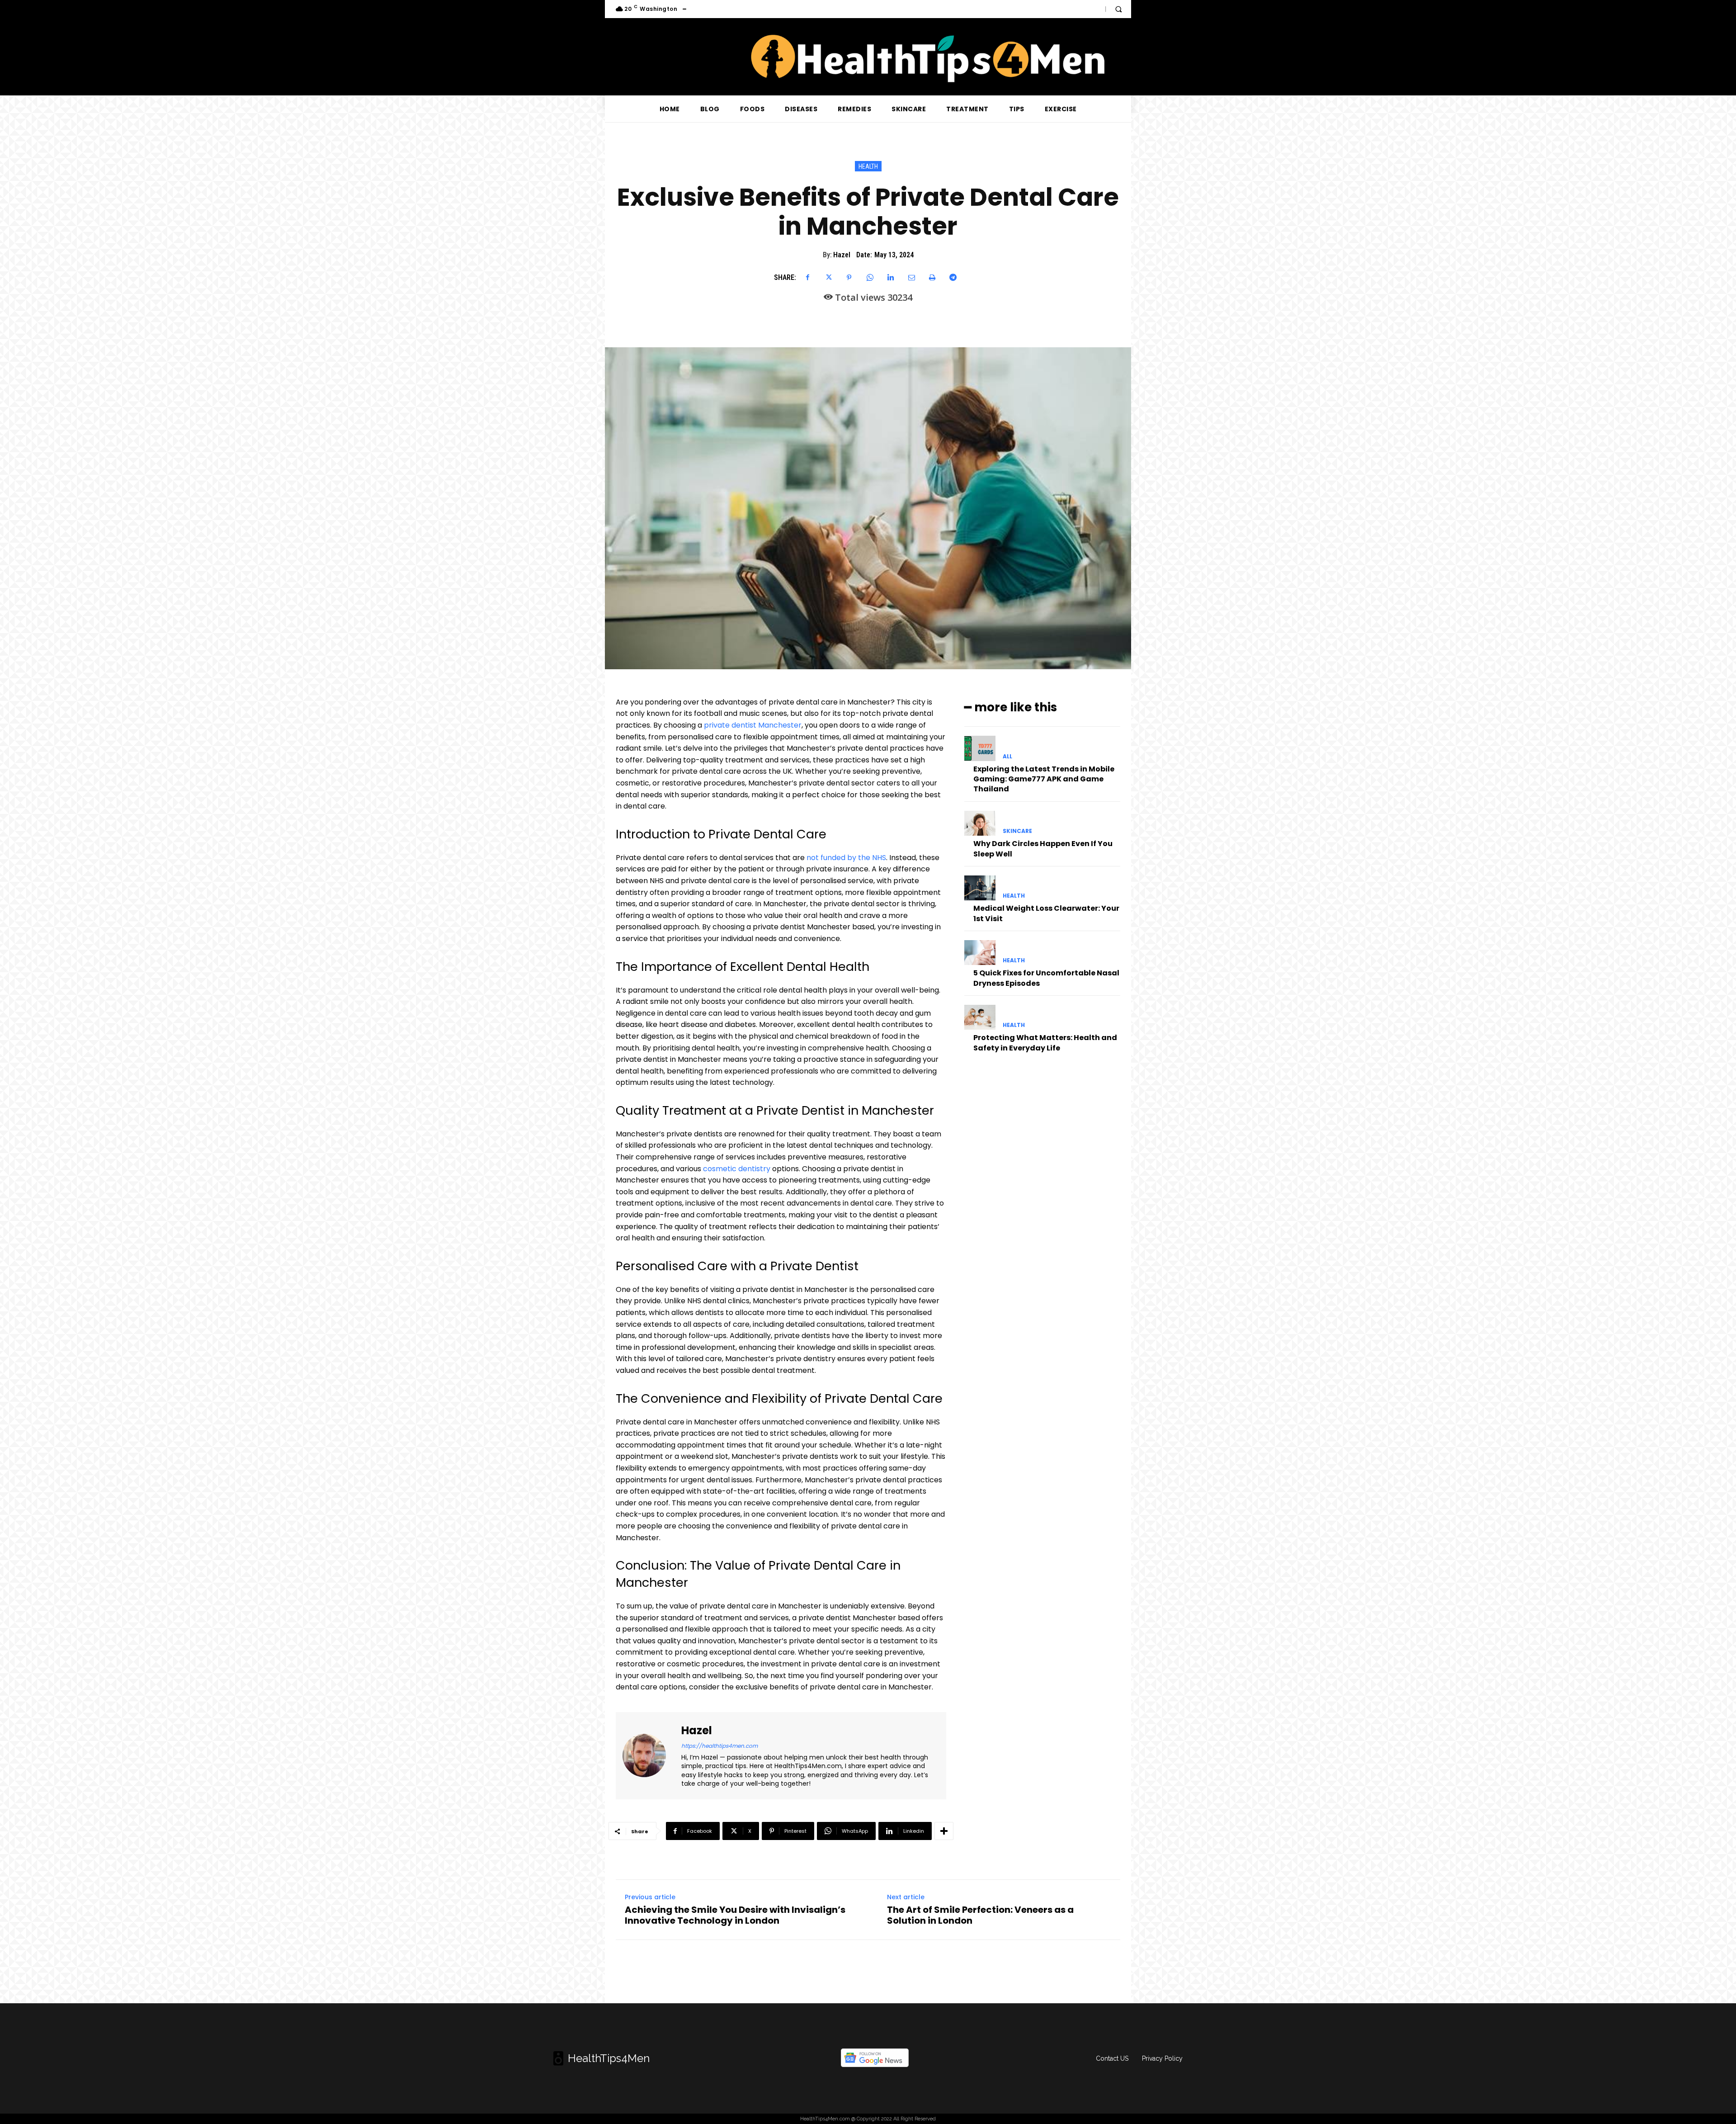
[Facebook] (807, 278)
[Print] (932, 278)
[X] (828, 278)
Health (868, 166)
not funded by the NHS (846, 858)
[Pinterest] (849, 278)
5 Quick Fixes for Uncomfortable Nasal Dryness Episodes (1046, 978)
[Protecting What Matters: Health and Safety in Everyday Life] (980, 1017)
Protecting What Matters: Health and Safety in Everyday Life (1045, 1043)
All (1007, 757)
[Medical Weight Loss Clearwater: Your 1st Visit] (980, 888)
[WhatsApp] (870, 278)
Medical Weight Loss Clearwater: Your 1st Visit (1046, 913)
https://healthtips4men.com (719, 1746)
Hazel (842, 255)
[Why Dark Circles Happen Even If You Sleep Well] (980, 823)
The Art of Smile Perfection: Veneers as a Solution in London (980, 1915)
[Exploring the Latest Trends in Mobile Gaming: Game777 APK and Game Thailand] (980, 748)
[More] (944, 1831)
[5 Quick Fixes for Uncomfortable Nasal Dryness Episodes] (980, 953)
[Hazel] (650, 1756)
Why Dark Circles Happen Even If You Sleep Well (1043, 849)
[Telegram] (953, 278)
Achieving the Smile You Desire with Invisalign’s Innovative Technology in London (735, 1915)
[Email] (911, 278)
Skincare (1017, 831)
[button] (1118, 9)
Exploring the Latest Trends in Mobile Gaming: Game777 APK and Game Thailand (1044, 779)
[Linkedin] (891, 278)
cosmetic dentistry (737, 1169)
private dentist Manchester (753, 725)
